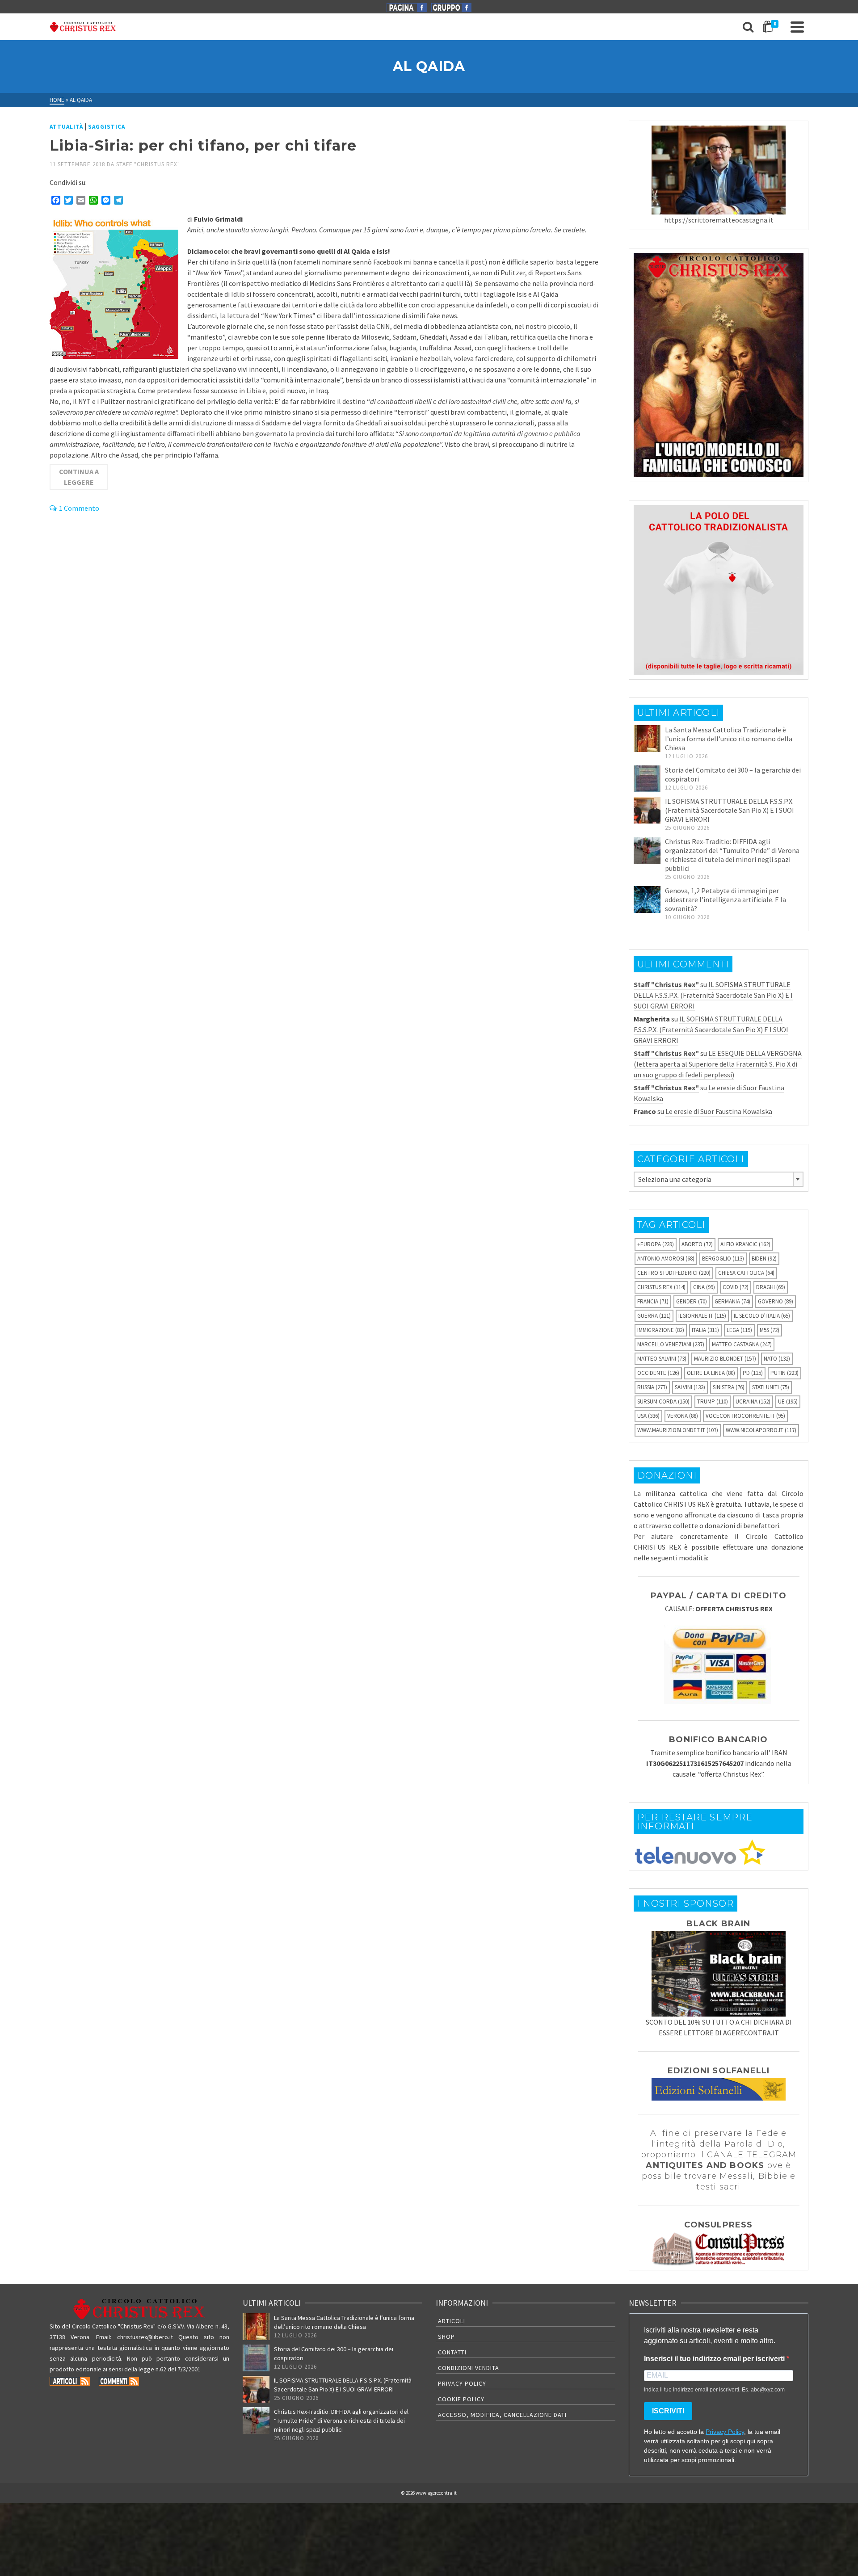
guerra (654, 1316)
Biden (764, 1259)
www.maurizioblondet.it (678, 1430)
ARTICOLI (452, 2321)
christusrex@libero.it (145, 2337)
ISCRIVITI (668, 2411)
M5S (770, 1330)
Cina (704, 1287)
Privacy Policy (462, 2383)
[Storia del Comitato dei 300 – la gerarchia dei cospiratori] (647, 779)
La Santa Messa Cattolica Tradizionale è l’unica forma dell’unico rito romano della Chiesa (729, 739)
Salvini (690, 1387)
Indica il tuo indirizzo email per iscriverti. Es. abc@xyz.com (714, 2390)
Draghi (771, 1287)
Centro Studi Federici (674, 1273)
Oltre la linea (711, 1373)
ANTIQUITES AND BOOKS (705, 2165)
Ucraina (753, 1401)
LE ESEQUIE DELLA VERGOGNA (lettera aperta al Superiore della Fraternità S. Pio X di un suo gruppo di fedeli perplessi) (718, 1064)
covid (736, 1287)
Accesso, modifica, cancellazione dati (502, 2415)
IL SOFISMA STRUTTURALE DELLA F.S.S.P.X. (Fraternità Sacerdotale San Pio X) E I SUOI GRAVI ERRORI (730, 810)
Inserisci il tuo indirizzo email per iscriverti (715, 2359)
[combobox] (719, 1179)
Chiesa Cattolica (746, 1273)
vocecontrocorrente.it (745, 1416)
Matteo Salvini (662, 1359)
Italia (705, 1330)
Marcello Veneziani (671, 1344)
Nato (777, 1359)
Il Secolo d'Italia (762, 1316)
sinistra (729, 1387)
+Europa (656, 1244)
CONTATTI (452, 2352)
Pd (753, 1373)
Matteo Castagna (742, 1344)
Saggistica (107, 127)
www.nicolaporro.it (761, 1430)
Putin (784, 1373)
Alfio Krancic (745, 1244)
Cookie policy (461, 2399)
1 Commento (79, 508)
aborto (697, 1244)
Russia (652, 1387)
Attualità (66, 127)
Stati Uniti (771, 1387)
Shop (446, 2336)
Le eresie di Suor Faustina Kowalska (719, 1111)
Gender (692, 1301)
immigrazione (661, 1330)
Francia (653, 1301)
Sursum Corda (663, 1401)
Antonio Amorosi (666, 1259)
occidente (658, 1373)
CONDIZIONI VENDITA (469, 2368)
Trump (713, 1401)
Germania (732, 1301)
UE (788, 1401)
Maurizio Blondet (725, 1359)
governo (776, 1301)
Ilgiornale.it (702, 1316)
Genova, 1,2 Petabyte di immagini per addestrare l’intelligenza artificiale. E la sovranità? (726, 899)
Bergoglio (723, 1259)
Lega (739, 1330)
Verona (683, 1416)
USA (648, 1416)
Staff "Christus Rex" (148, 164)
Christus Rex (661, 1287)
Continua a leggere (79, 477)
